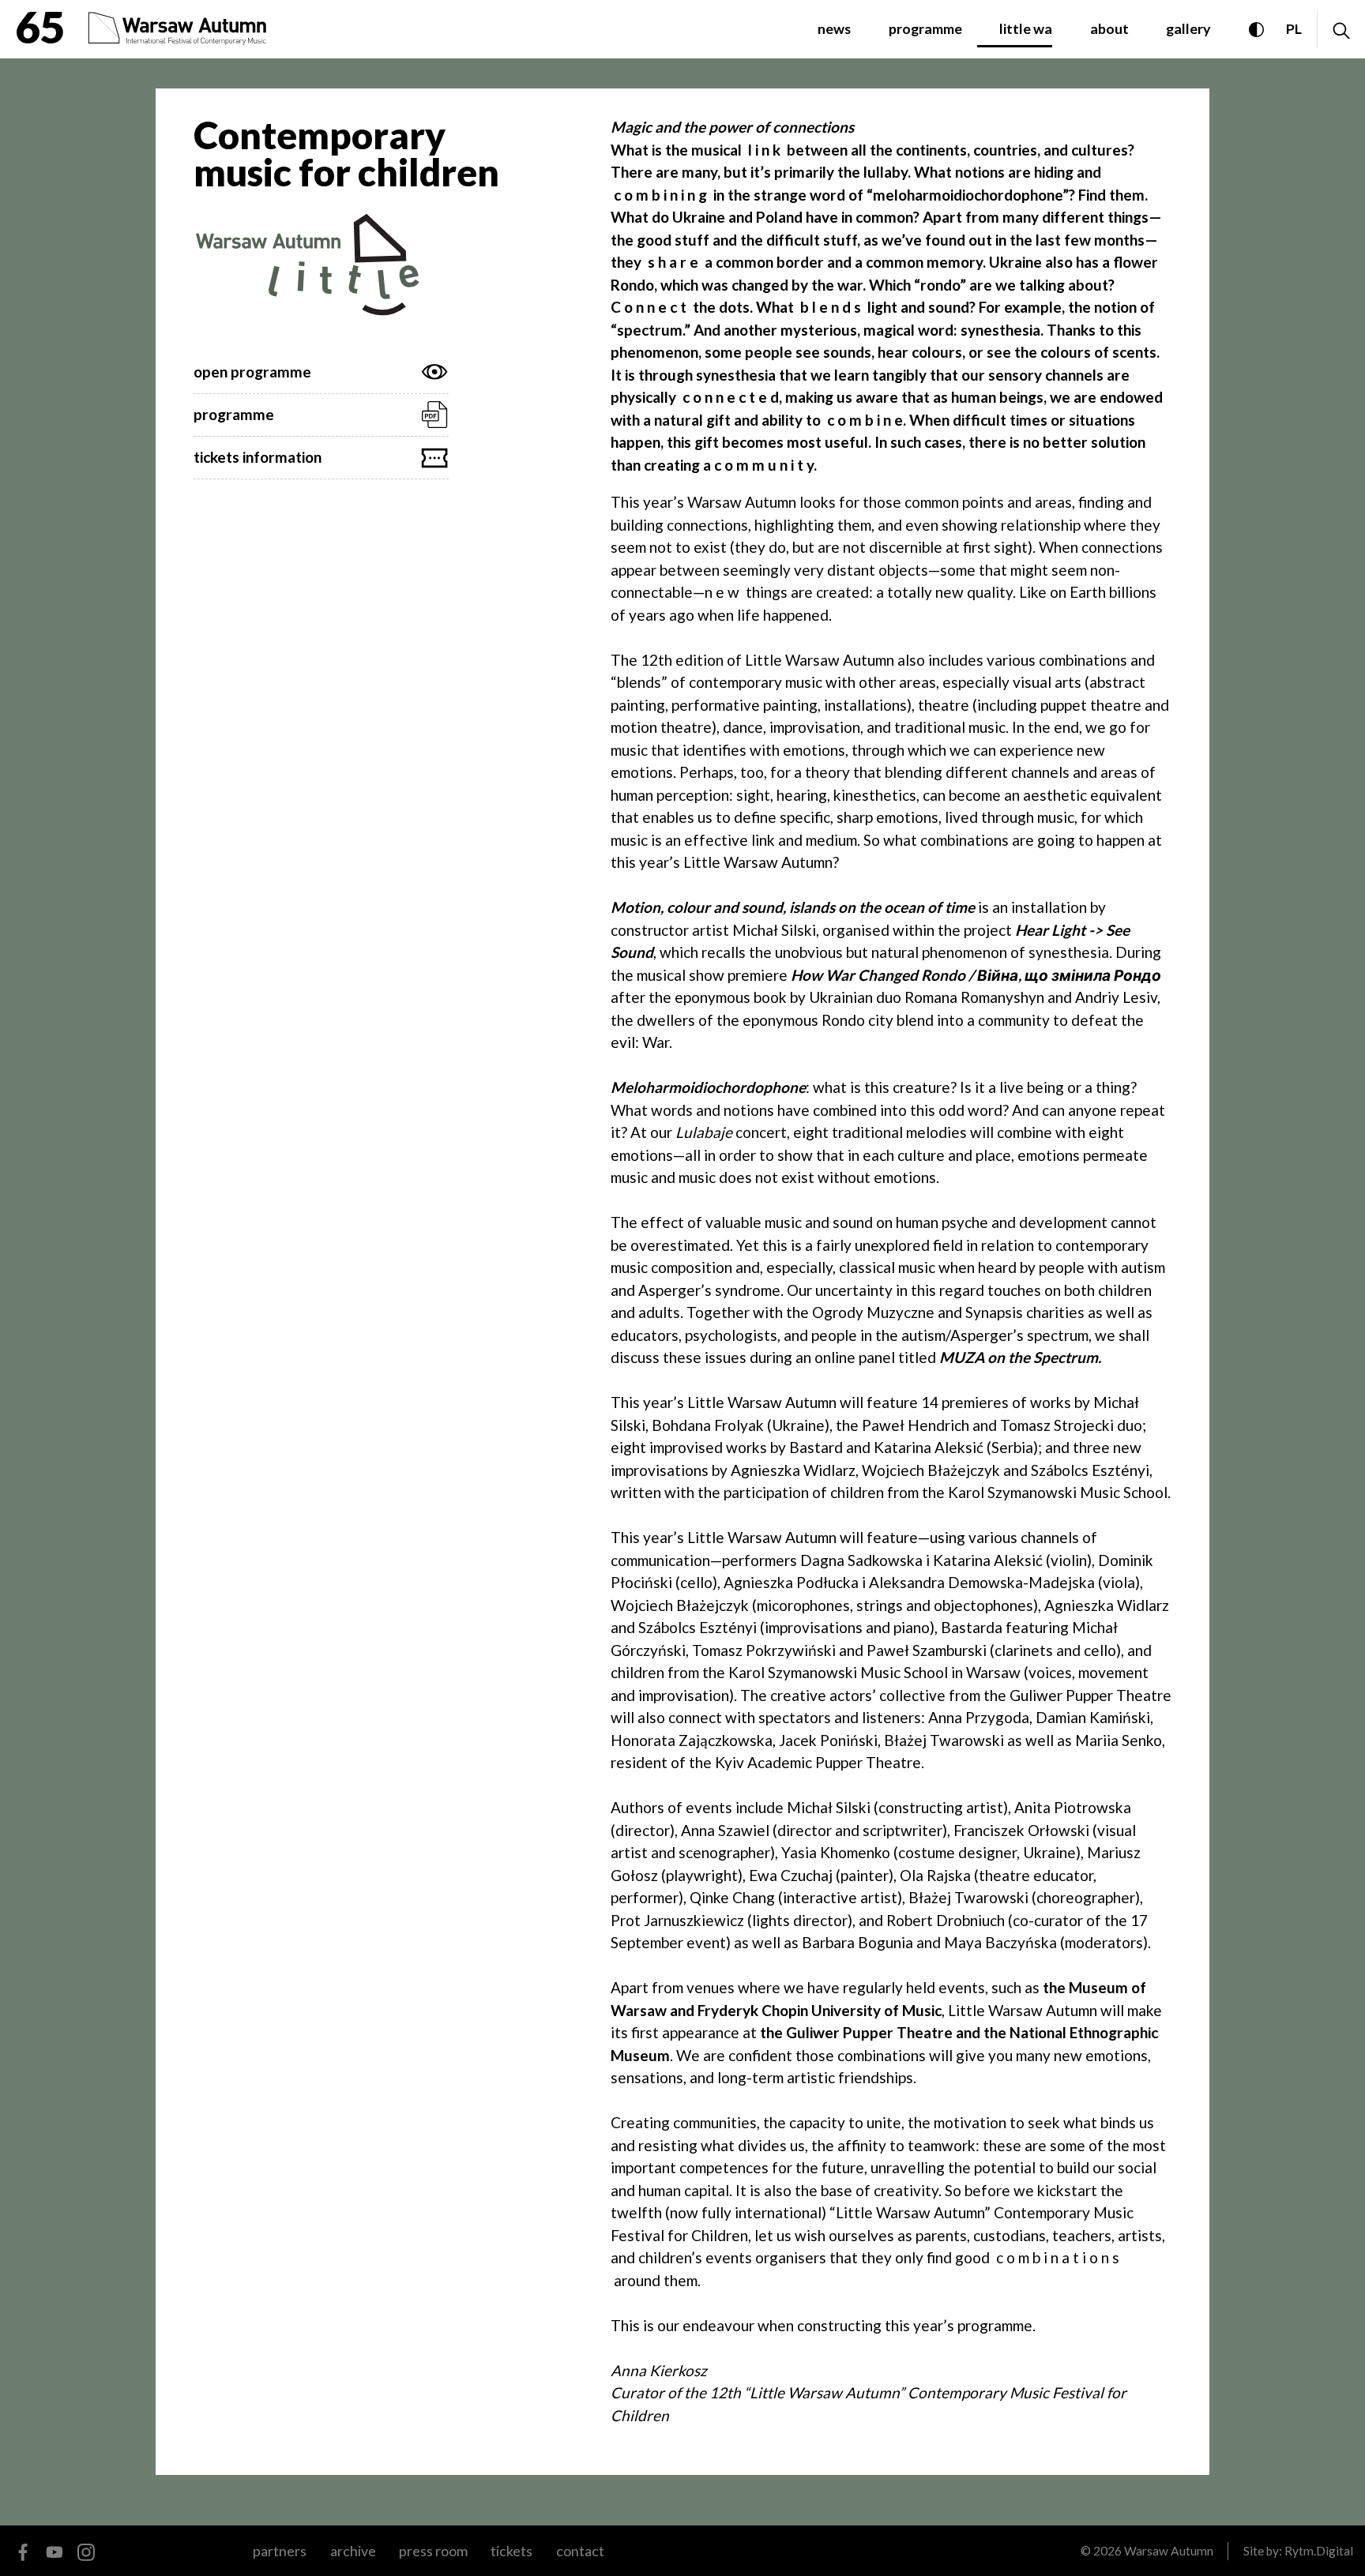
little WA (1026, 28)
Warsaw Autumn (1169, 2551)
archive (353, 2551)
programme (925, 28)
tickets (511, 2551)
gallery (1188, 28)
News (834, 28)
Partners (280, 2551)
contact (580, 2551)
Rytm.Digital (1319, 2551)
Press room (433, 2551)
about (1109, 28)
